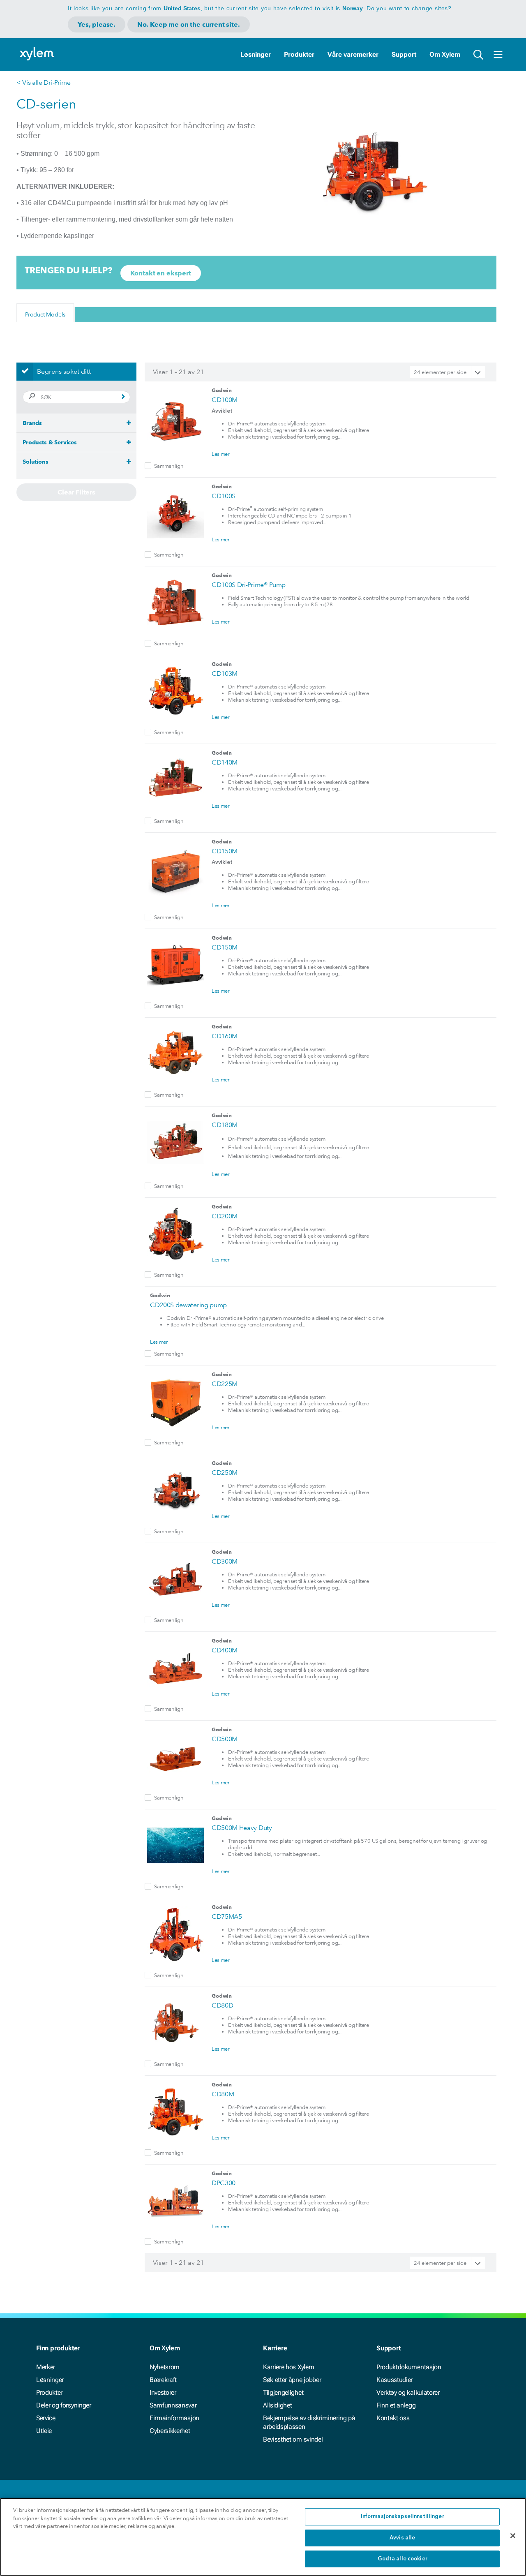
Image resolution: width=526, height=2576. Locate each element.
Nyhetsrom (165, 2367)
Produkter (299, 54)
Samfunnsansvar (173, 2405)
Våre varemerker (353, 54)
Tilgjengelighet (283, 2392)
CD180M (225, 1125)
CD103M (225, 673)
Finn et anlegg (396, 2405)
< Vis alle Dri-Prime (44, 82)
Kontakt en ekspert (161, 273)
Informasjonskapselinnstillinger (403, 2517)
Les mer (221, 454)
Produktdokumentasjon (409, 2367)
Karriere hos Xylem (288, 2367)
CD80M (223, 2094)
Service (46, 2418)
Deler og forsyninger (64, 2405)
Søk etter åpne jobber (292, 2380)
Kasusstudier (394, 2380)
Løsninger (256, 54)
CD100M (225, 400)
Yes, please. (97, 24)
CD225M (225, 1384)
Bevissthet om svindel (293, 2439)
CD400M (225, 1650)
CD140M (225, 762)
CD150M (225, 851)
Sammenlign (169, 466)
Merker (46, 2367)
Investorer (163, 2392)
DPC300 (224, 2183)
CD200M (225, 1216)
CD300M (225, 1561)
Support (404, 54)
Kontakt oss (393, 2418)
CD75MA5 (227, 1916)
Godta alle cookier (403, 2559)
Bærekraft (163, 2380)
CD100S (224, 496)
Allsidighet (277, 2405)
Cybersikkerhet (170, 2431)
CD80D (222, 2005)
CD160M (225, 1036)
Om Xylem (445, 54)
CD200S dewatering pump (188, 1305)
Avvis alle (402, 2538)
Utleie (44, 2431)
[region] (263, 2537)
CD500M (225, 1739)
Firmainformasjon (174, 2418)
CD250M (225, 1473)
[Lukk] (513, 2536)
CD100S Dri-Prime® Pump (249, 585)
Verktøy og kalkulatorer (408, 2392)
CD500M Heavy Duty (242, 1828)
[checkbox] (148, 466)
